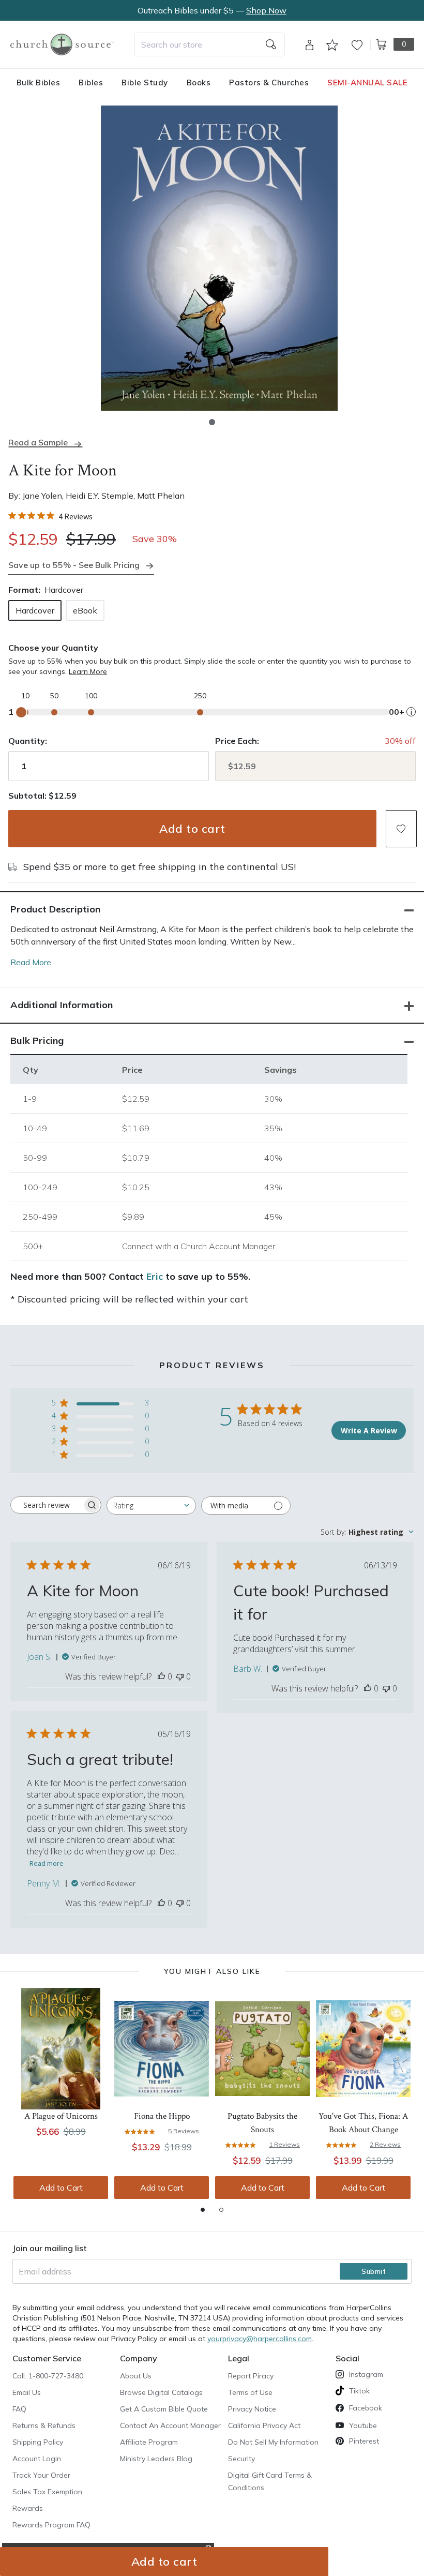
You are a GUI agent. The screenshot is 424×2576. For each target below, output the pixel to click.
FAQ (19, 2409)
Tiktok (359, 2391)
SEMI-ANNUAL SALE (367, 83)
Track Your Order (41, 2475)
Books (199, 83)
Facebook (366, 2408)
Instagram (366, 2374)
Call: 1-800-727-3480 (48, 2376)
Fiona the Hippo (162, 2116)
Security (241, 2459)
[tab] (203, 2210)
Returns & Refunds (44, 2425)
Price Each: (237, 741)
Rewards (28, 2508)
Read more (47, 1863)
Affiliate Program (149, 2442)
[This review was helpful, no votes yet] (161, 1676)
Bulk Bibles (39, 83)
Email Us (27, 2392)
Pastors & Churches (269, 83)
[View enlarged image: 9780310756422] (219, 258)
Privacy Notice (252, 2409)
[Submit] (271, 44)
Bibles (91, 83)
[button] (212, 422)
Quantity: (28, 741)
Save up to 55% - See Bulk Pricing (74, 565)
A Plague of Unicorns (61, 2116)
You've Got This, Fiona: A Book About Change (363, 2123)
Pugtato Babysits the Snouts (262, 2123)
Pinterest (364, 2441)
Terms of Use (250, 2392)
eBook (85, 610)
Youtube (363, 2425)
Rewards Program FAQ (51, 2525)
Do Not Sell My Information (273, 2442)
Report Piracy (251, 2376)
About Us (136, 2376)
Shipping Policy (38, 2442)
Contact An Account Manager (170, 2425)
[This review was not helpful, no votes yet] (180, 1676)
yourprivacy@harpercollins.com (260, 2339)
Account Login (37, 2459)
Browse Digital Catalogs (161, 2392)
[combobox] (210, 44)
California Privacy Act (264, 2425)
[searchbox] (47, 1505)
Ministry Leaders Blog (156, 2459)
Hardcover (35, 610)
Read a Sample (38, 443)
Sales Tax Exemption (47, 2492)
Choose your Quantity (53, 648)
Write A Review (369, 1431)
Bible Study (145, 83)
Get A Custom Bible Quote (164, 2409)
